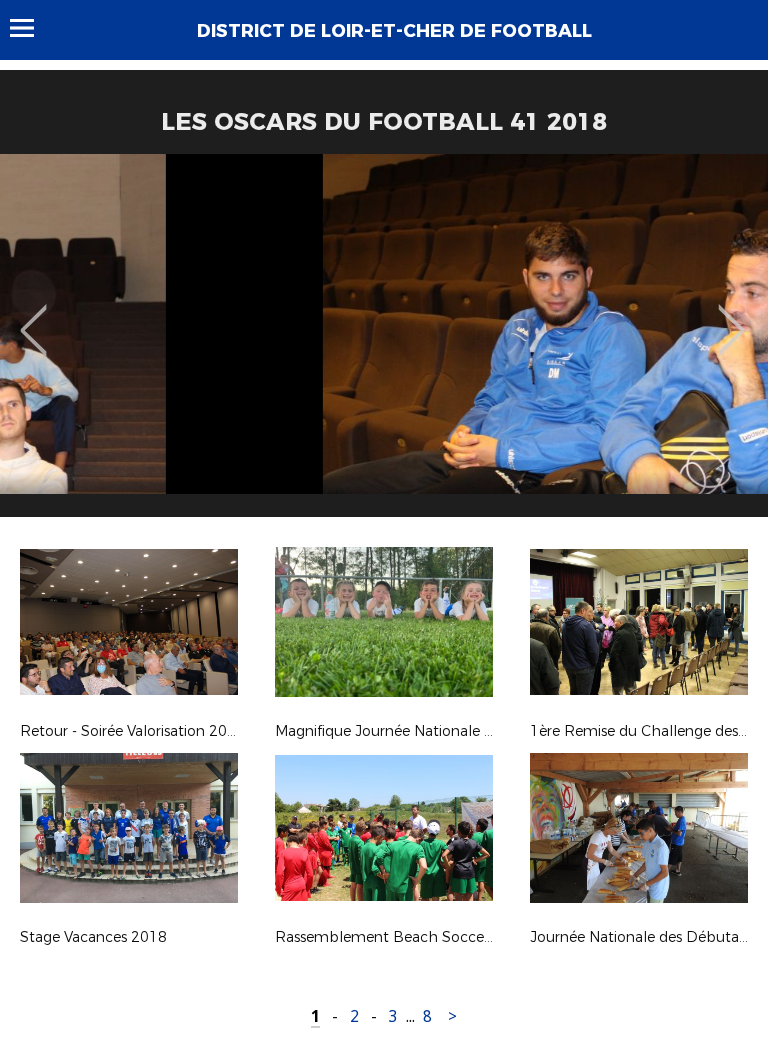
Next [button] (731, 316)
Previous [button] (33, 316)
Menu (31, 28)
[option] (384, 343)
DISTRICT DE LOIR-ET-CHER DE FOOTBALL (394, 31)
